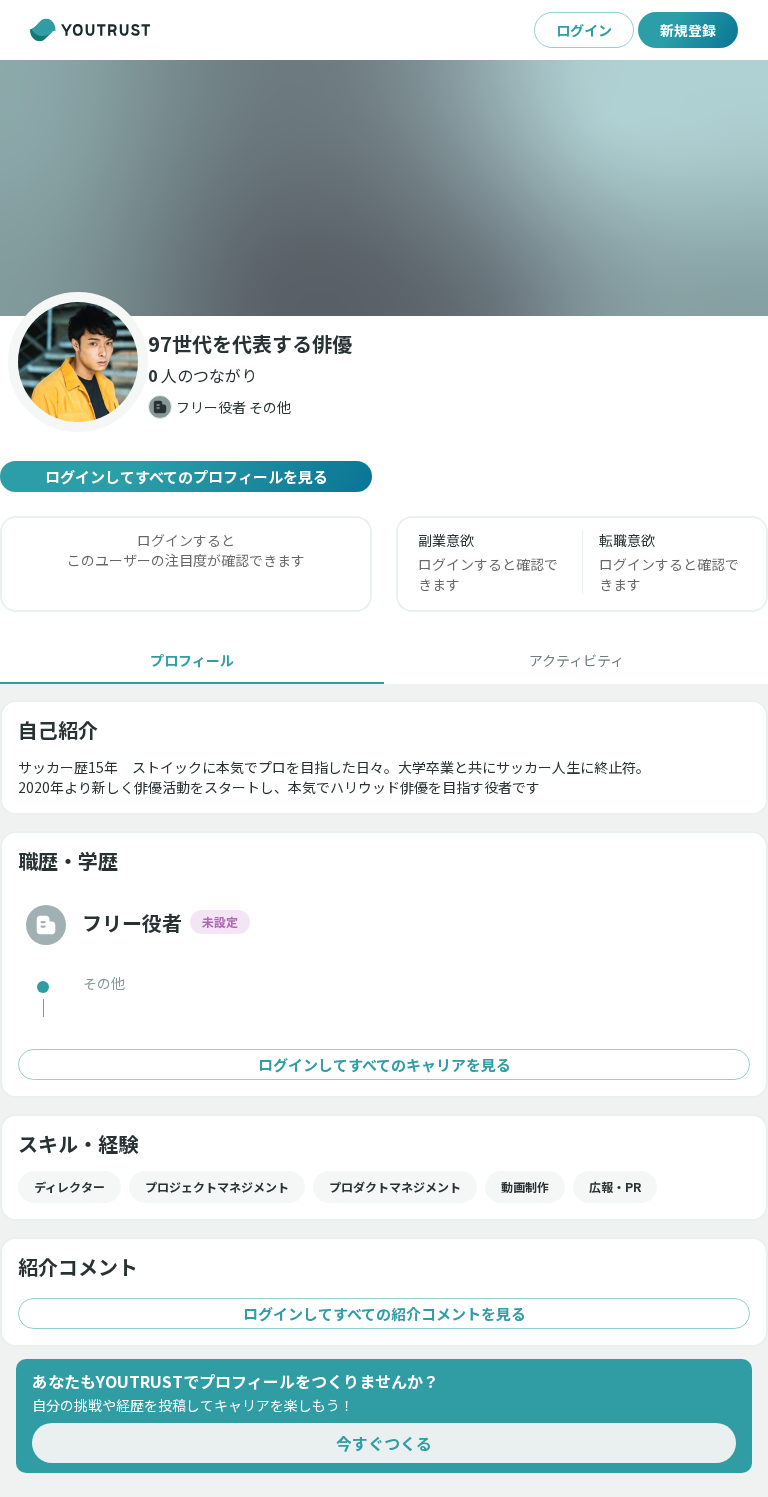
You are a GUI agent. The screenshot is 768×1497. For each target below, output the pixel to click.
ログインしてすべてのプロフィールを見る (186, 476)
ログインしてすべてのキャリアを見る (384, 1064)
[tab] (192, 660)
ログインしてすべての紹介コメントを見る (384, 1313)
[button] (384, 188)
